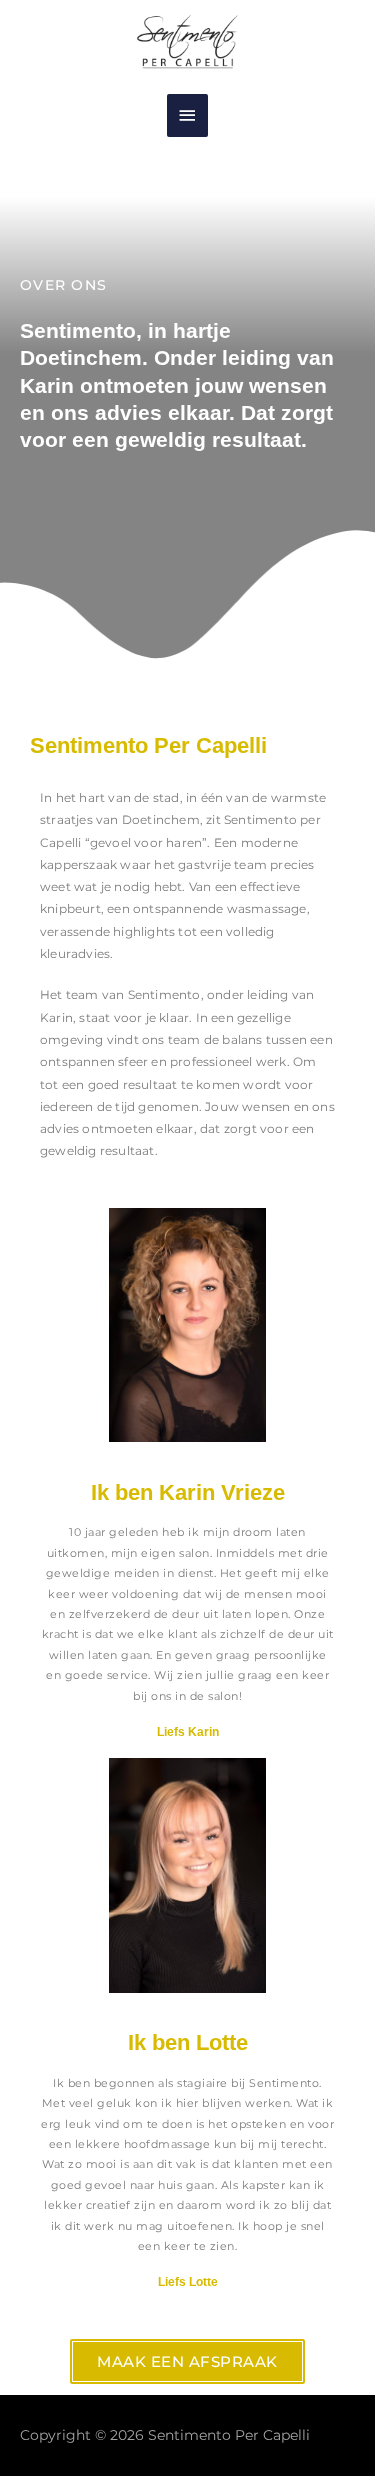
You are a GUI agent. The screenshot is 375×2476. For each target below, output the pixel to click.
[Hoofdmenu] (188, 115)
